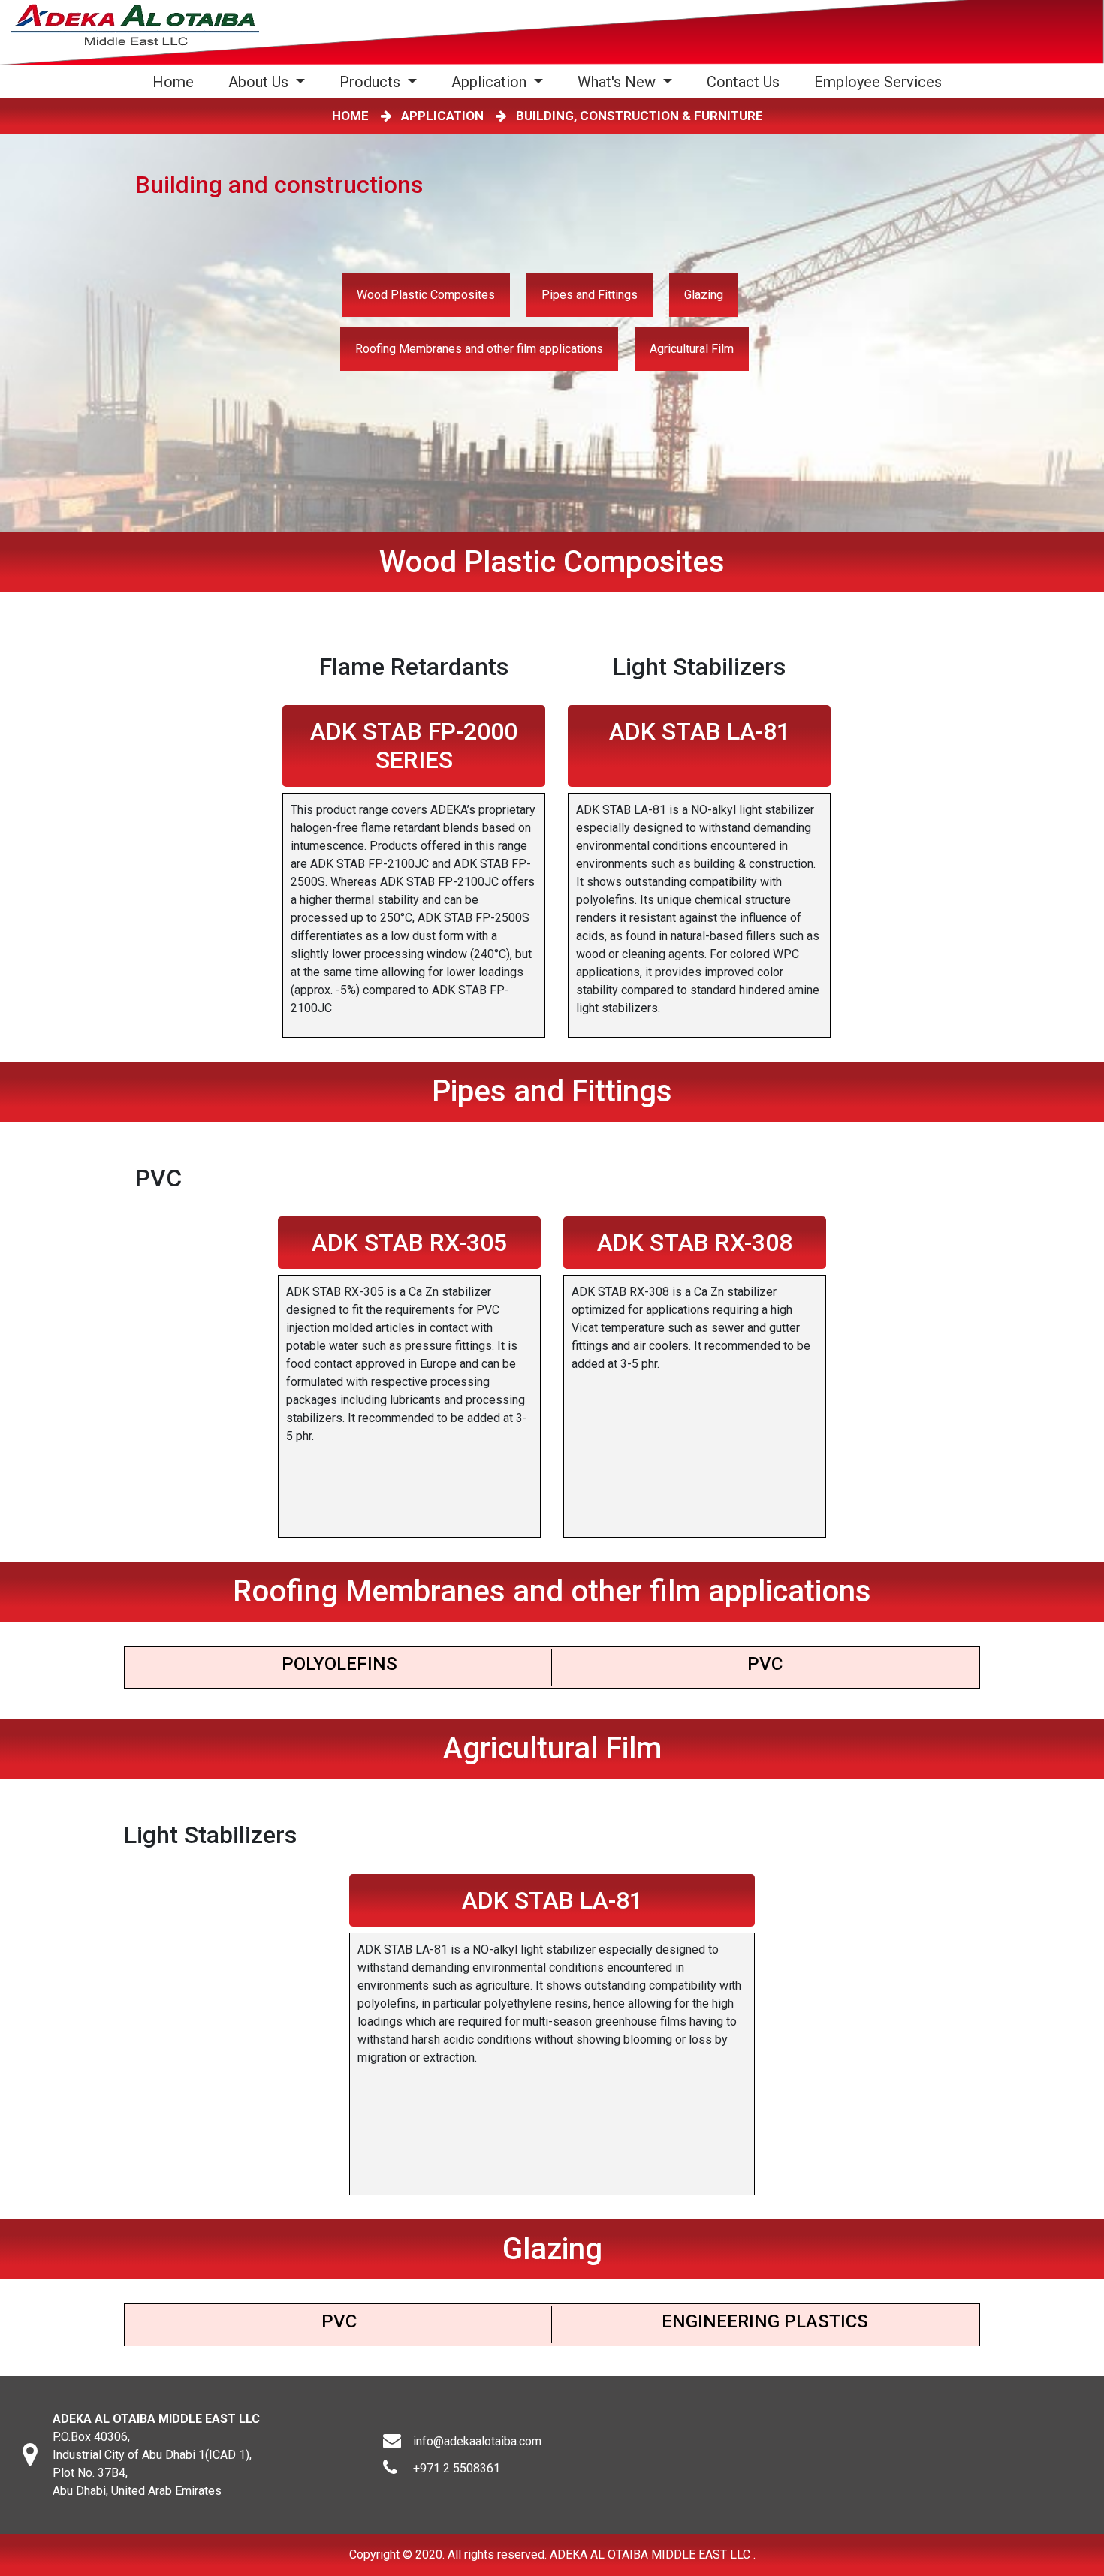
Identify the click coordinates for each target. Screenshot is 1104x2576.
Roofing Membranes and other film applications (479, 349)
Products (372, 82)
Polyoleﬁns (339, 1664)
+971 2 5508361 (457, 2468)
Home (176, 81)
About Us (260, 82)
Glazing (704, 295)
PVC (765, 1664)
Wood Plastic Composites (426, 295)
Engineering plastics (765, 2321)
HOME (353, 116)
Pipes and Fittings (590, 295)
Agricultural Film (692, 349)
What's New (618, 82)
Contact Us (743, 82)
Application (491, 82)
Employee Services (878, 82)
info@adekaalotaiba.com (477, 2441)
